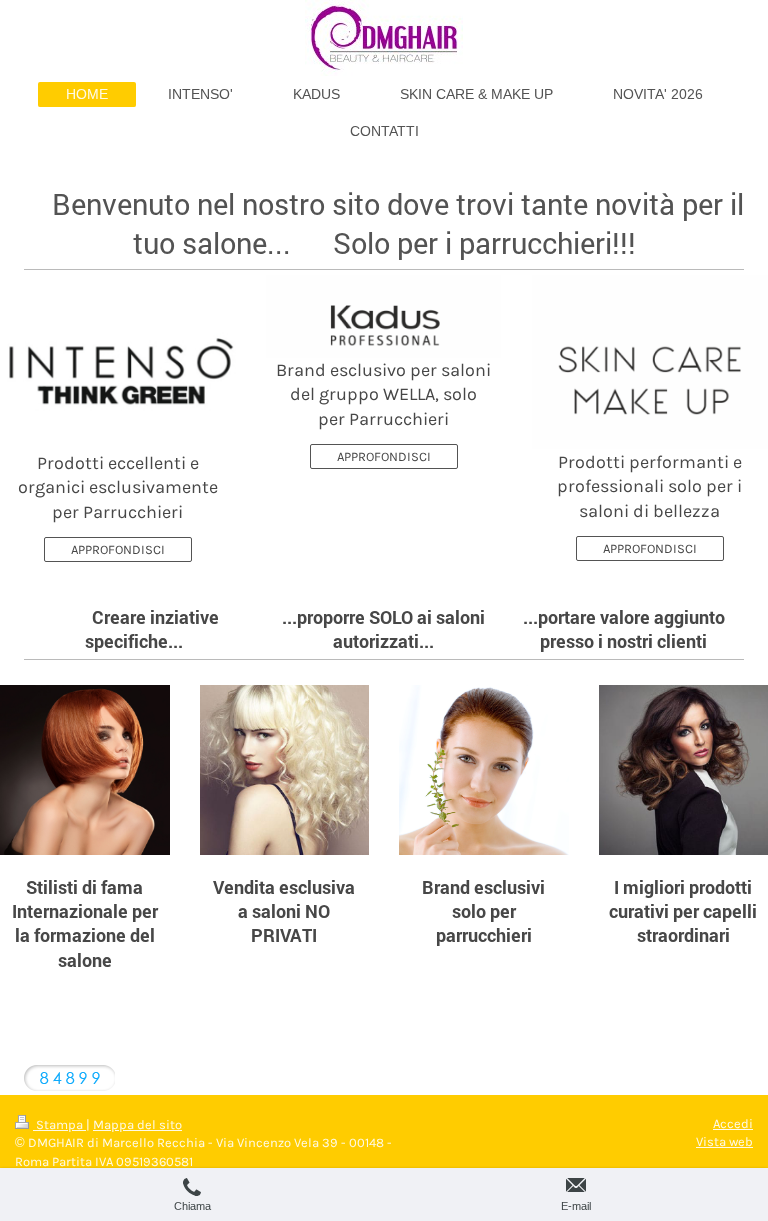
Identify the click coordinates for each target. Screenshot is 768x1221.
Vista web (724, 1141)
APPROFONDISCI (118, 549)
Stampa (59, 1124)
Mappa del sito (137, 1124)
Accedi (733, 1123)
